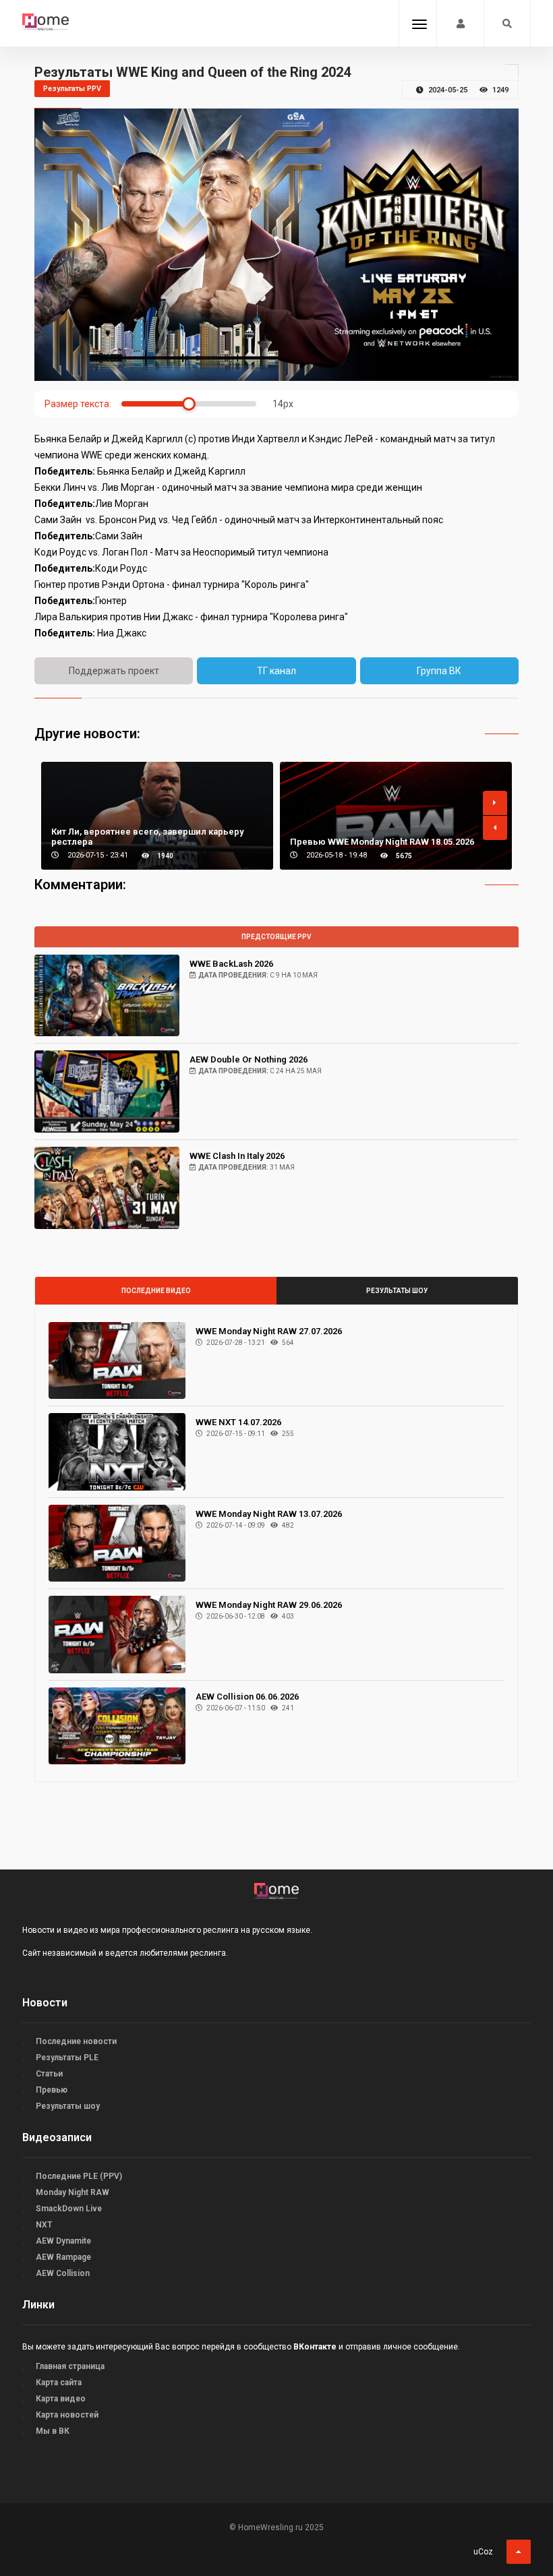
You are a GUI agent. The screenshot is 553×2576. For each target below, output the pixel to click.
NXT (44, 2225)
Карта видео (61, 2399)
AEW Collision (63, 2273)
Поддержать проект (114, 671)
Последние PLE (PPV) (79, 2176)
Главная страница (70, 2366)
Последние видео (156, 1291)
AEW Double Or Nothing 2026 (249, 1059)
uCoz (483, 2552)
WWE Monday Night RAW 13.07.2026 (269, 1514)
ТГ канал (276, 671)
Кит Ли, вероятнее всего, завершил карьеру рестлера (147, 837)
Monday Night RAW (72, 2192)
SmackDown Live (69, 2209)
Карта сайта (59, 2383)
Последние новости (76, 2041)
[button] (495, 803)
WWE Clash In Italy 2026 (237, 1156)
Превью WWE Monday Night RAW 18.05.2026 (382, 842)
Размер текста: (78, 404)
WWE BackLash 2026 (231, 964)
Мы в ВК (53, 2431)
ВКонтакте (315, 2347)
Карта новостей (67, 2415)
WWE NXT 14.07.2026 (238, 1422)
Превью (52, 2090)
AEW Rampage (63, 2257)
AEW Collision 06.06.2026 (247, 1697)
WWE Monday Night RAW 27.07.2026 (269, 1331)
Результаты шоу (397, 1291)
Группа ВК (439, 671)
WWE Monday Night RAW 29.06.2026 (269, 1605)
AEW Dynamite (63, 2241)
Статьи (49, 2074)
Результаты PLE (67, 2058)
